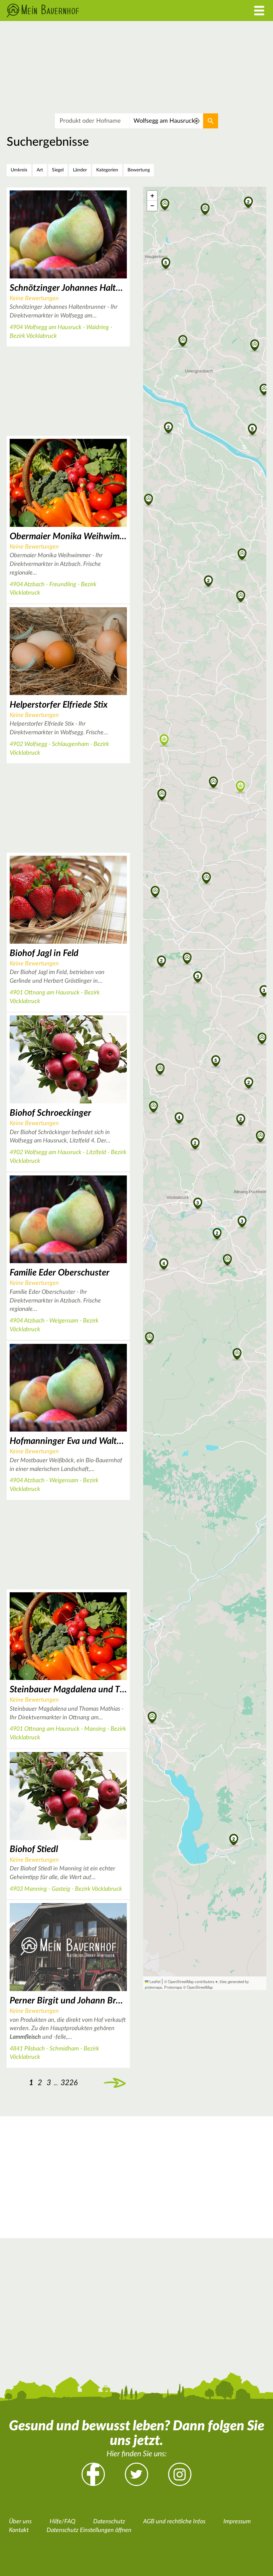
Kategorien (107, 170)
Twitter (136, 2474)
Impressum (237, 2522)
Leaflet (154, 1981)
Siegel (58, 170)
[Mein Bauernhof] (102, 11)
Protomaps (173, 1987)
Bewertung (139, 170)
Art (40, 170)
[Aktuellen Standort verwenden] (197, 121)
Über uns (20, 2522)
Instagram (180, 2474)
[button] (216, 1060)
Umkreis (19, 170)
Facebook (93, 2474)
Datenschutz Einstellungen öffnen (89, 2530)
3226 (69, 2083)
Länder (80, 170)
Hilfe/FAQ (62, 2522)
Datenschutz (109, 2522)
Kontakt (19, 2530)
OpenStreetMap (200, 1987)
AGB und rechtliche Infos (174, 2522)
